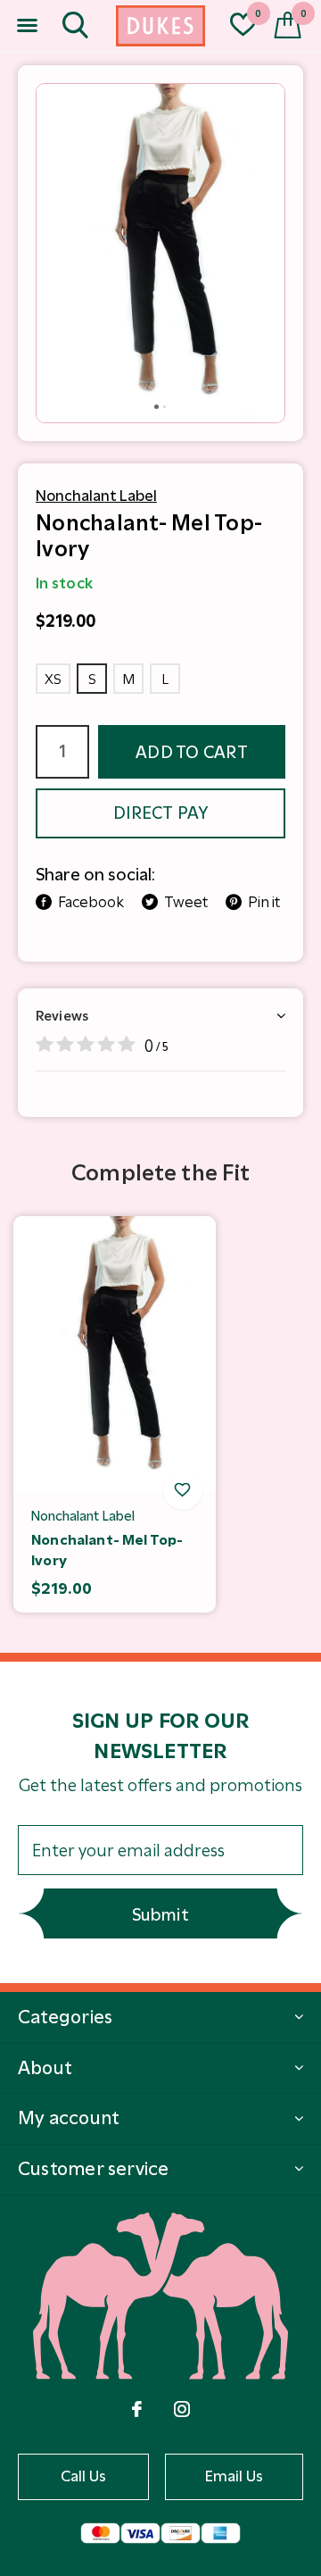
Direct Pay (160, 813)
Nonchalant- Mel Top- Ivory (107, 1550)
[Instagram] (182, 2409)
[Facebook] (137, 2409)
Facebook (91, 902)
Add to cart (192, 752)
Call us (84, 2476)
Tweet (186, 902)
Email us (235, 2476)
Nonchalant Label (96, 496)
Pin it (264, 902)
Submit (160, 1915)
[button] (27, 26)
